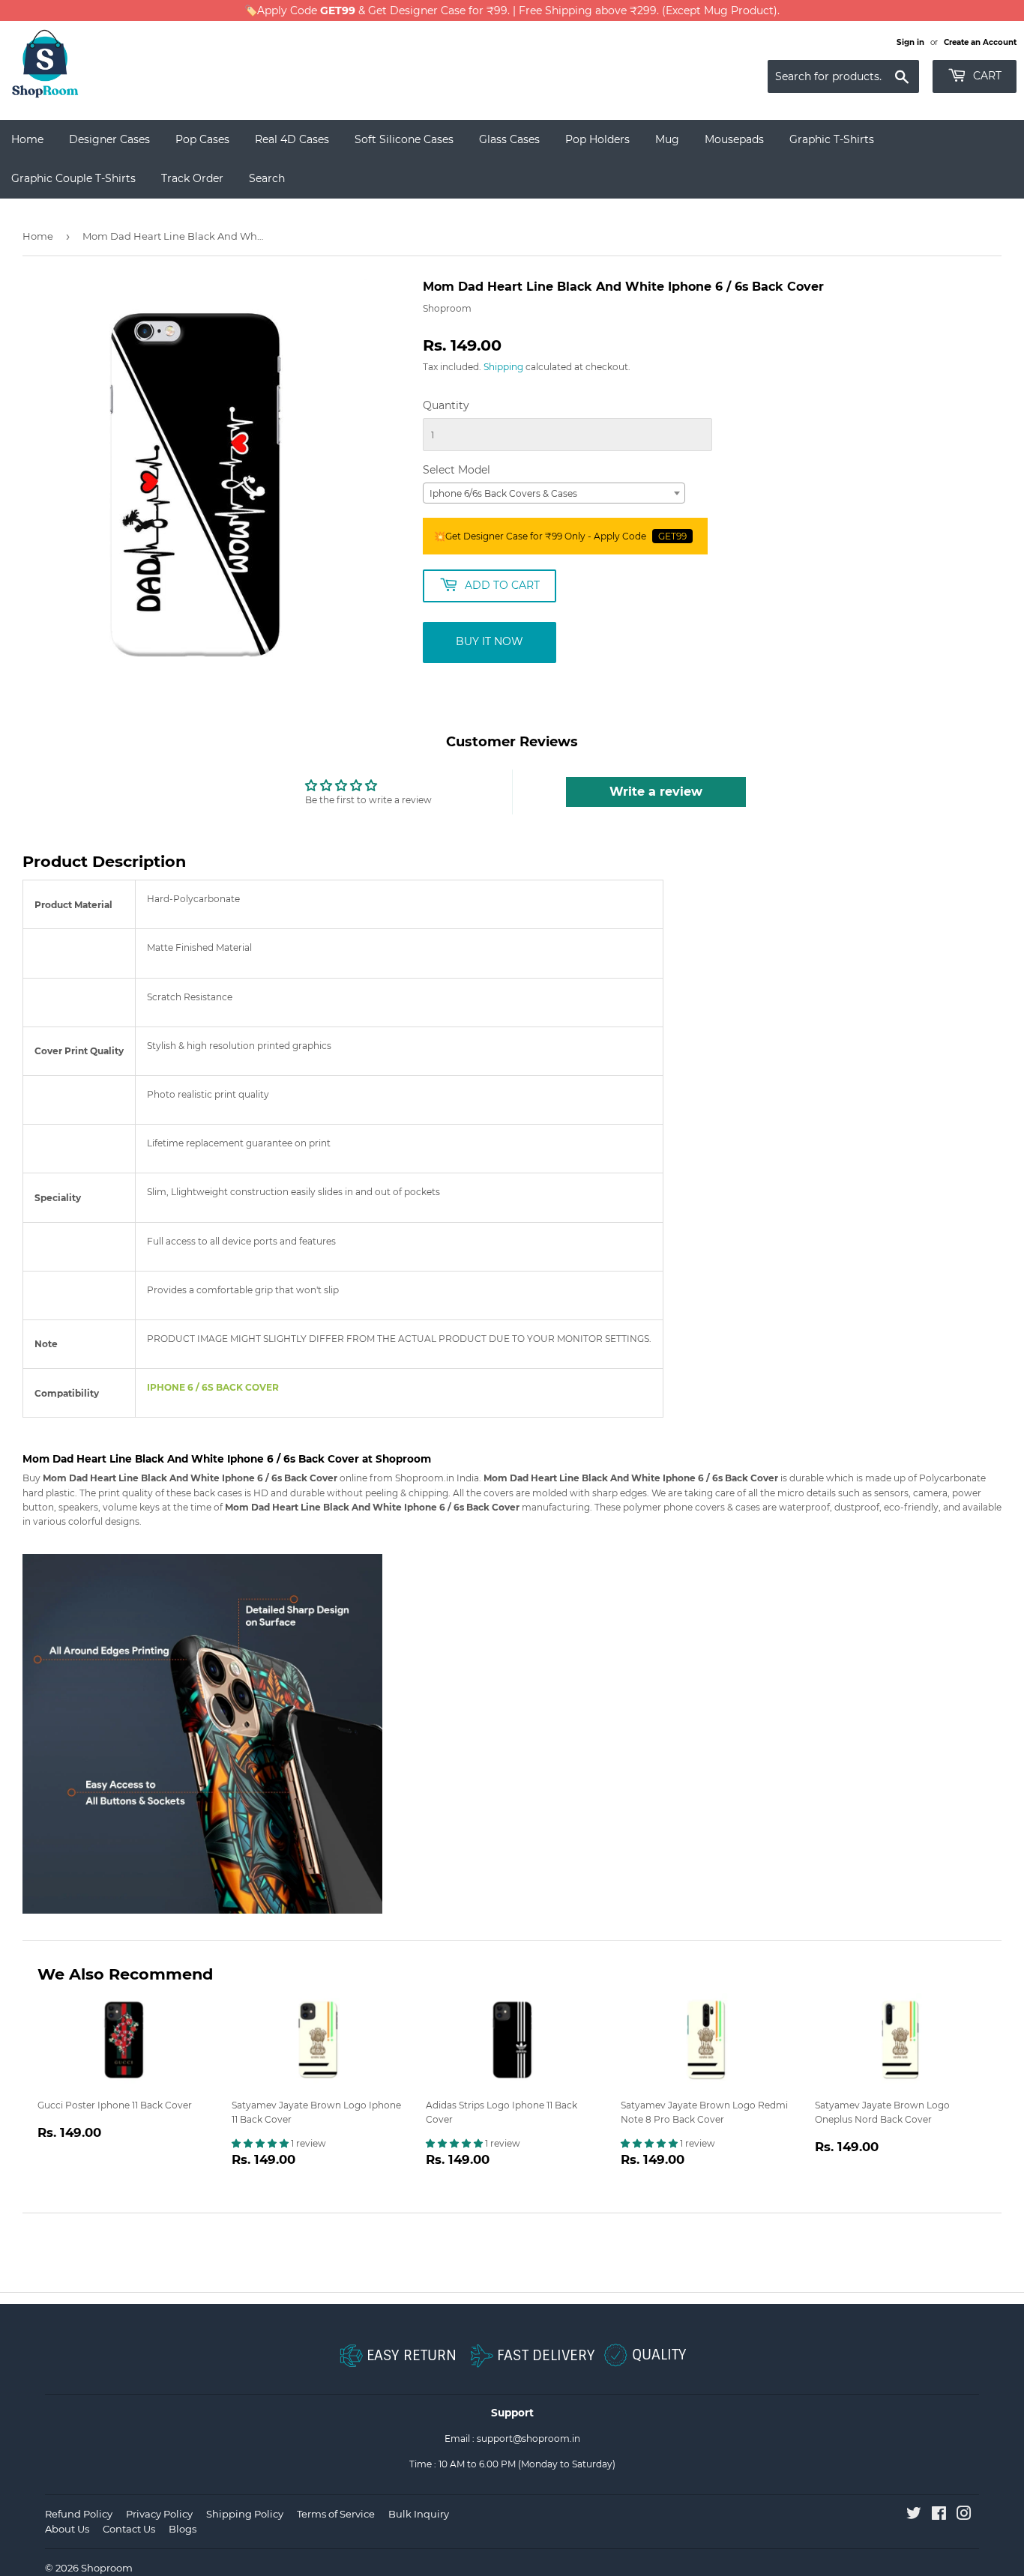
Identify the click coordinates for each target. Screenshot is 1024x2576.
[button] (261, 2143)
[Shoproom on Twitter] (914, 2516)
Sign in (910, 42)
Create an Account (980, 42)
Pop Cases (202, 139)
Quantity (446, 405)
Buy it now (490, 641)
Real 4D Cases (292, 139)
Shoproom (107, 2568)
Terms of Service (336, 2514)
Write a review (656, 792)
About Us (67, 2529)
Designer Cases (109, 139)
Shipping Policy (245, 2514)
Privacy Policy (159, 2514)
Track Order (192, 178)
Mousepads (734, 139)
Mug (667, 139)
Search (267, 178)
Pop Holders (597, 139)
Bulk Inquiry (419, 2514)
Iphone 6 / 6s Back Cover (213, 1387)
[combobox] (554, 493)
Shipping (503, 367)
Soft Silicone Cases (404, 139)
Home (27, 139)
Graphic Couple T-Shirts (73, 178)
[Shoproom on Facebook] (939, 2516)
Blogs (183, 2529)
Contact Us (129, 2529)
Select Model (457, 470)
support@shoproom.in (528, 2439)
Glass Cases (509, 139)
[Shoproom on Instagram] (964, 2516)
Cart (986, 76)
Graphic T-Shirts (832, 139)
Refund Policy (79, 2514)
